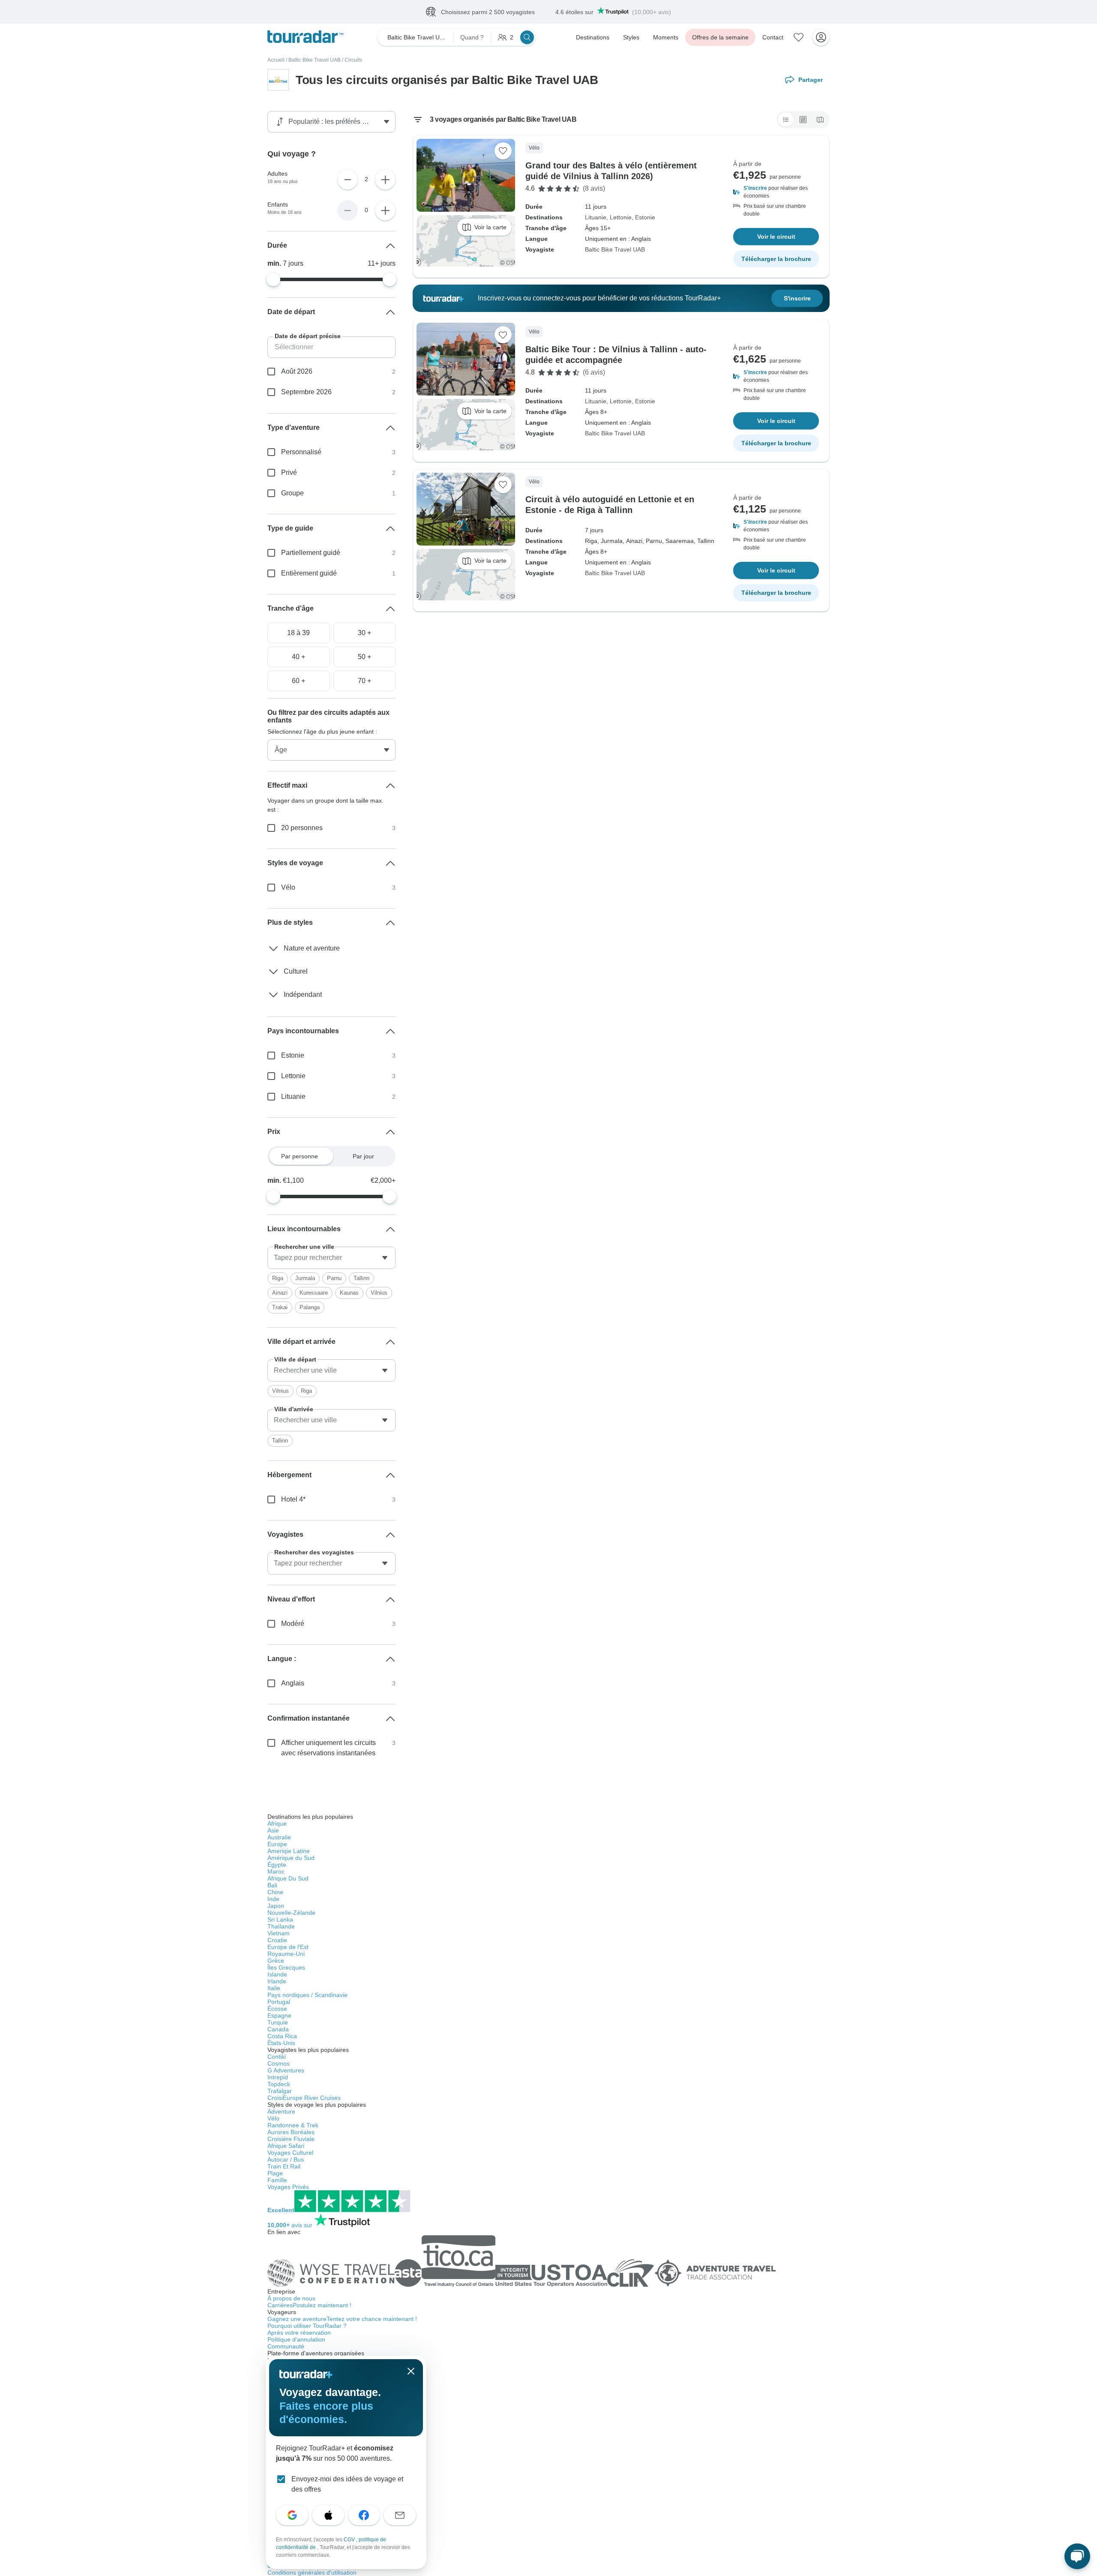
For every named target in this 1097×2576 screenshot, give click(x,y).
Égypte (277, 1865)
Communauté (286, 2346)
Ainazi (280, 1293)
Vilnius (379, 1293)
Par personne (300, 1156)
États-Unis (281, 2043)
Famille (277, 2180)
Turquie (278, 2022)
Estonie (645, 217)
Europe (277, 1844)
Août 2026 (297, 371)
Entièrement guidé (309, 573)
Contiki (277, 2057)
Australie (279, 1837)
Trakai (280, 1307)
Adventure (281, 2111)
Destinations (593, 37)
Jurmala (305, 1278)
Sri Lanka (280, 1919)
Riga (278, 1278)
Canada (278, 2029)
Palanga (310, 1307)
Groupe (292, 493)
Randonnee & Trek (293, 2125)
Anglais (293, 1683)
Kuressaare (314, 1293)
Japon (276, 1906)
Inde (273, 1899)
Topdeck (279, 2084)
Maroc (276, 1871)
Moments (666, 37)
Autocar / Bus (286, 2159)
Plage (275, 2173)
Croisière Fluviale (291, 2139)
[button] (776, 192)
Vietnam (279, 1933)
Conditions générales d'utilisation (312, 2573)
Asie (273, 1830)
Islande (277, 1974)
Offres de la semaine (720, 37)
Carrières (309, 2305)
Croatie (277, 1940)
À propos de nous (291, 2298)
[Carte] (820, 120)
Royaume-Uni (286, 1954)
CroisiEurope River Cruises (304, 2098)
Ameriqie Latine (289, 1851)
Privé (289, 472)
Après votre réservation (299, 2333)
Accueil (276, 60)
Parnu (334, 1278)
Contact (773, 37)
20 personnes (302, 828)
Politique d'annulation (296, 2339)
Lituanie (596, 217)
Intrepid (278, 2077)
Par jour (363, 1156)
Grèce (276, 1961)
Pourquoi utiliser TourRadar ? (307, 2326)
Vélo (288, 887)
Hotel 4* (293, 1499)
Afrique (277, 1823)
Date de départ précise (308, 336)
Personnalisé (301, 452)
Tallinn (361, 1278)
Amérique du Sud (291, 1858)
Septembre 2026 (306, 392)
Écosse (277, 2009)
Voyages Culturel (290, 2153)
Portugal (279, 2002)
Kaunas (349, 1293)
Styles (631, 37)
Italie (274, 1988)
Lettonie (621, 217)
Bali (272, 1885)
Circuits (353, 60)
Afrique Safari (286, 2146)
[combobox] (331, 1258)
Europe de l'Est (288, 1947)
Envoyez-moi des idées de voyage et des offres (347, 2484)
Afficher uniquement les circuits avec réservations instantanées (328, 1748)
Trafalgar (280, 2091)
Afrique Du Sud (288, 1878)
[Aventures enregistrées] (799, 37)
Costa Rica (282, 2036)
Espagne (279, 2015)
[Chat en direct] (1077, 2556)
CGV (350, 2540)
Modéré (293, 1624)
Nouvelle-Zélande (291, 1913)
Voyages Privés (288, 2187)
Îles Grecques (286, 1967)
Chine (275, 1892)
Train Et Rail (284, 2166)
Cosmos (279, 2063)
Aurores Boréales (291, 2132)
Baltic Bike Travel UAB (315, 60)
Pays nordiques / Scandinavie (307, 1995)
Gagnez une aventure (342, 2319)
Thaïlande (281, 1926)
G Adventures (286, 2070)
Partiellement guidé (311, 553)
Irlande (277, 1981)
